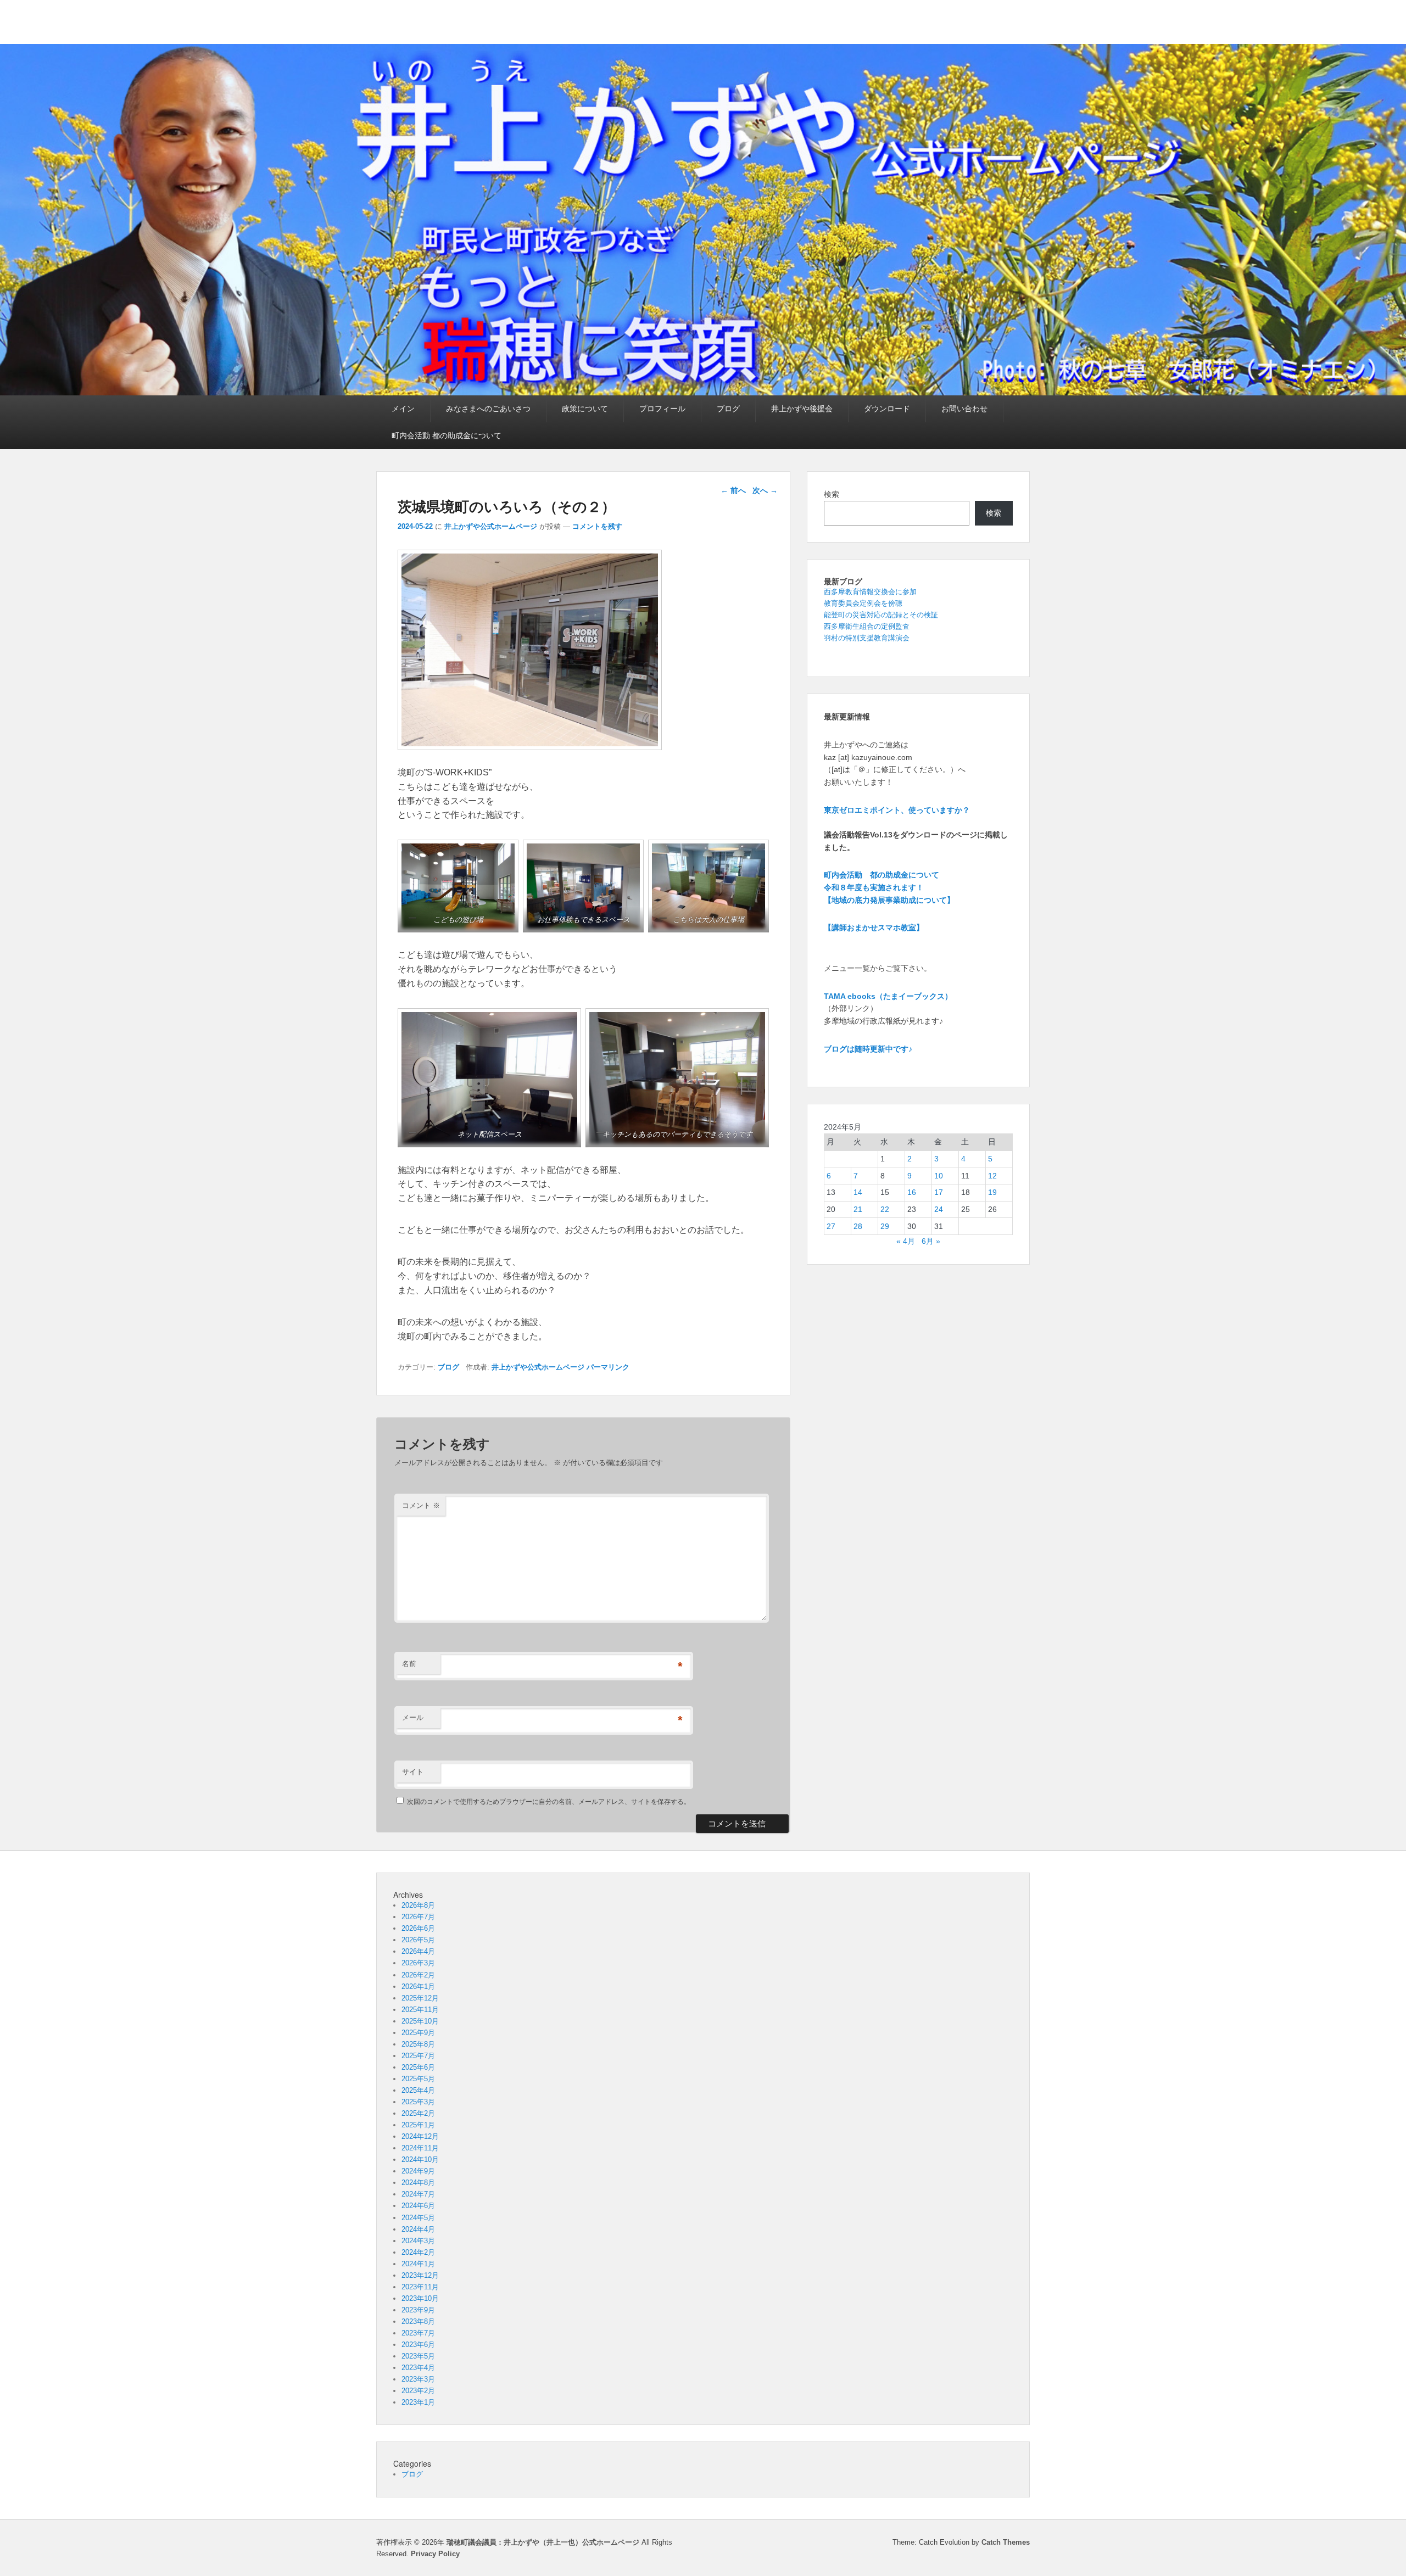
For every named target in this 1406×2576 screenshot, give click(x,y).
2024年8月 (418, 2183)
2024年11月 (420, 2148)
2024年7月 (418, 2194)
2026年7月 (418, 1917)
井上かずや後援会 (802, 409)
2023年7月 (418, 2333)
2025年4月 (418, 2090)
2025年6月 (418, 2067)
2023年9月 (418, 2310)
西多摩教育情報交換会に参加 (870, 592)
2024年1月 (418, 2264)
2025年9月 (418, 2033)
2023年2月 (418, 2391)
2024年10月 (420, 2159)
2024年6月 (418, 2206)
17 (939, 1192)
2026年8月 (418, 1905)
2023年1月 (418, 2402)
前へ (733, 490)
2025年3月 (418, 2102)
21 (858, 1209)
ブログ (728, 409)
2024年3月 (418, 2241)
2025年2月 (418, 2113)
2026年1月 (418, 1987)
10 (939, 1176)
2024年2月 (418, 2252)
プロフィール (662, 409)
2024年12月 (420, 2136)
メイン (403, 409)
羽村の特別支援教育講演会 (867, 638)
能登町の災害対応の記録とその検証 (881, 615)
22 (885, 1209)
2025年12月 (420, 1998)
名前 (409, 1664)
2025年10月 (420, 2021)
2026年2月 (418, 1975)
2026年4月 (418, 1951)
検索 (832, 494)
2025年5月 (418, 2079)
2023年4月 (418, 2368)
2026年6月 (418, 1928)
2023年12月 (420, 2275)
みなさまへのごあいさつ (488, 409)
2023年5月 (418, 2356)
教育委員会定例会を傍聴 (863, 603)
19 (992, 1192)
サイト (413, 1772)
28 (858, 1226)
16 (912, 1192)
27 (831, 1226)
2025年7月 (418, 2056)
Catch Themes (1006, 2542)
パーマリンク (608, 1367)
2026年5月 (418, 1940)
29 (885, 1226)
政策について (585, 409)
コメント (421, 1505)
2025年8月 (418, 2044)
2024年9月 (418, 2171)
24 (939, 1209)
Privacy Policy (435, 2554)
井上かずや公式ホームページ (491, 526)
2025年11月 (420, 2010)
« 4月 (906, 1241)
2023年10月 (420, 2298)
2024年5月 (418, 2218)
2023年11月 (420, 2287)
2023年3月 (418, 2379)
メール (413, 1717)
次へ (765, 490)
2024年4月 (418, 2229)
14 (858, 1192)
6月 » (931, 1241)
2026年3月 (418, 1963)
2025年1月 (418, 2125)
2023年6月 (418, 2345)
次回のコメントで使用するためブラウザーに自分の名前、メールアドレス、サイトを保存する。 (549, 1802)
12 (992, 1176)
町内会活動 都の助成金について (447, 435)
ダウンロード (887, 409)
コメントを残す (597, 526)
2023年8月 (418, 2321)
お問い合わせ (964, 409)
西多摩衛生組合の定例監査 (867, 626)
